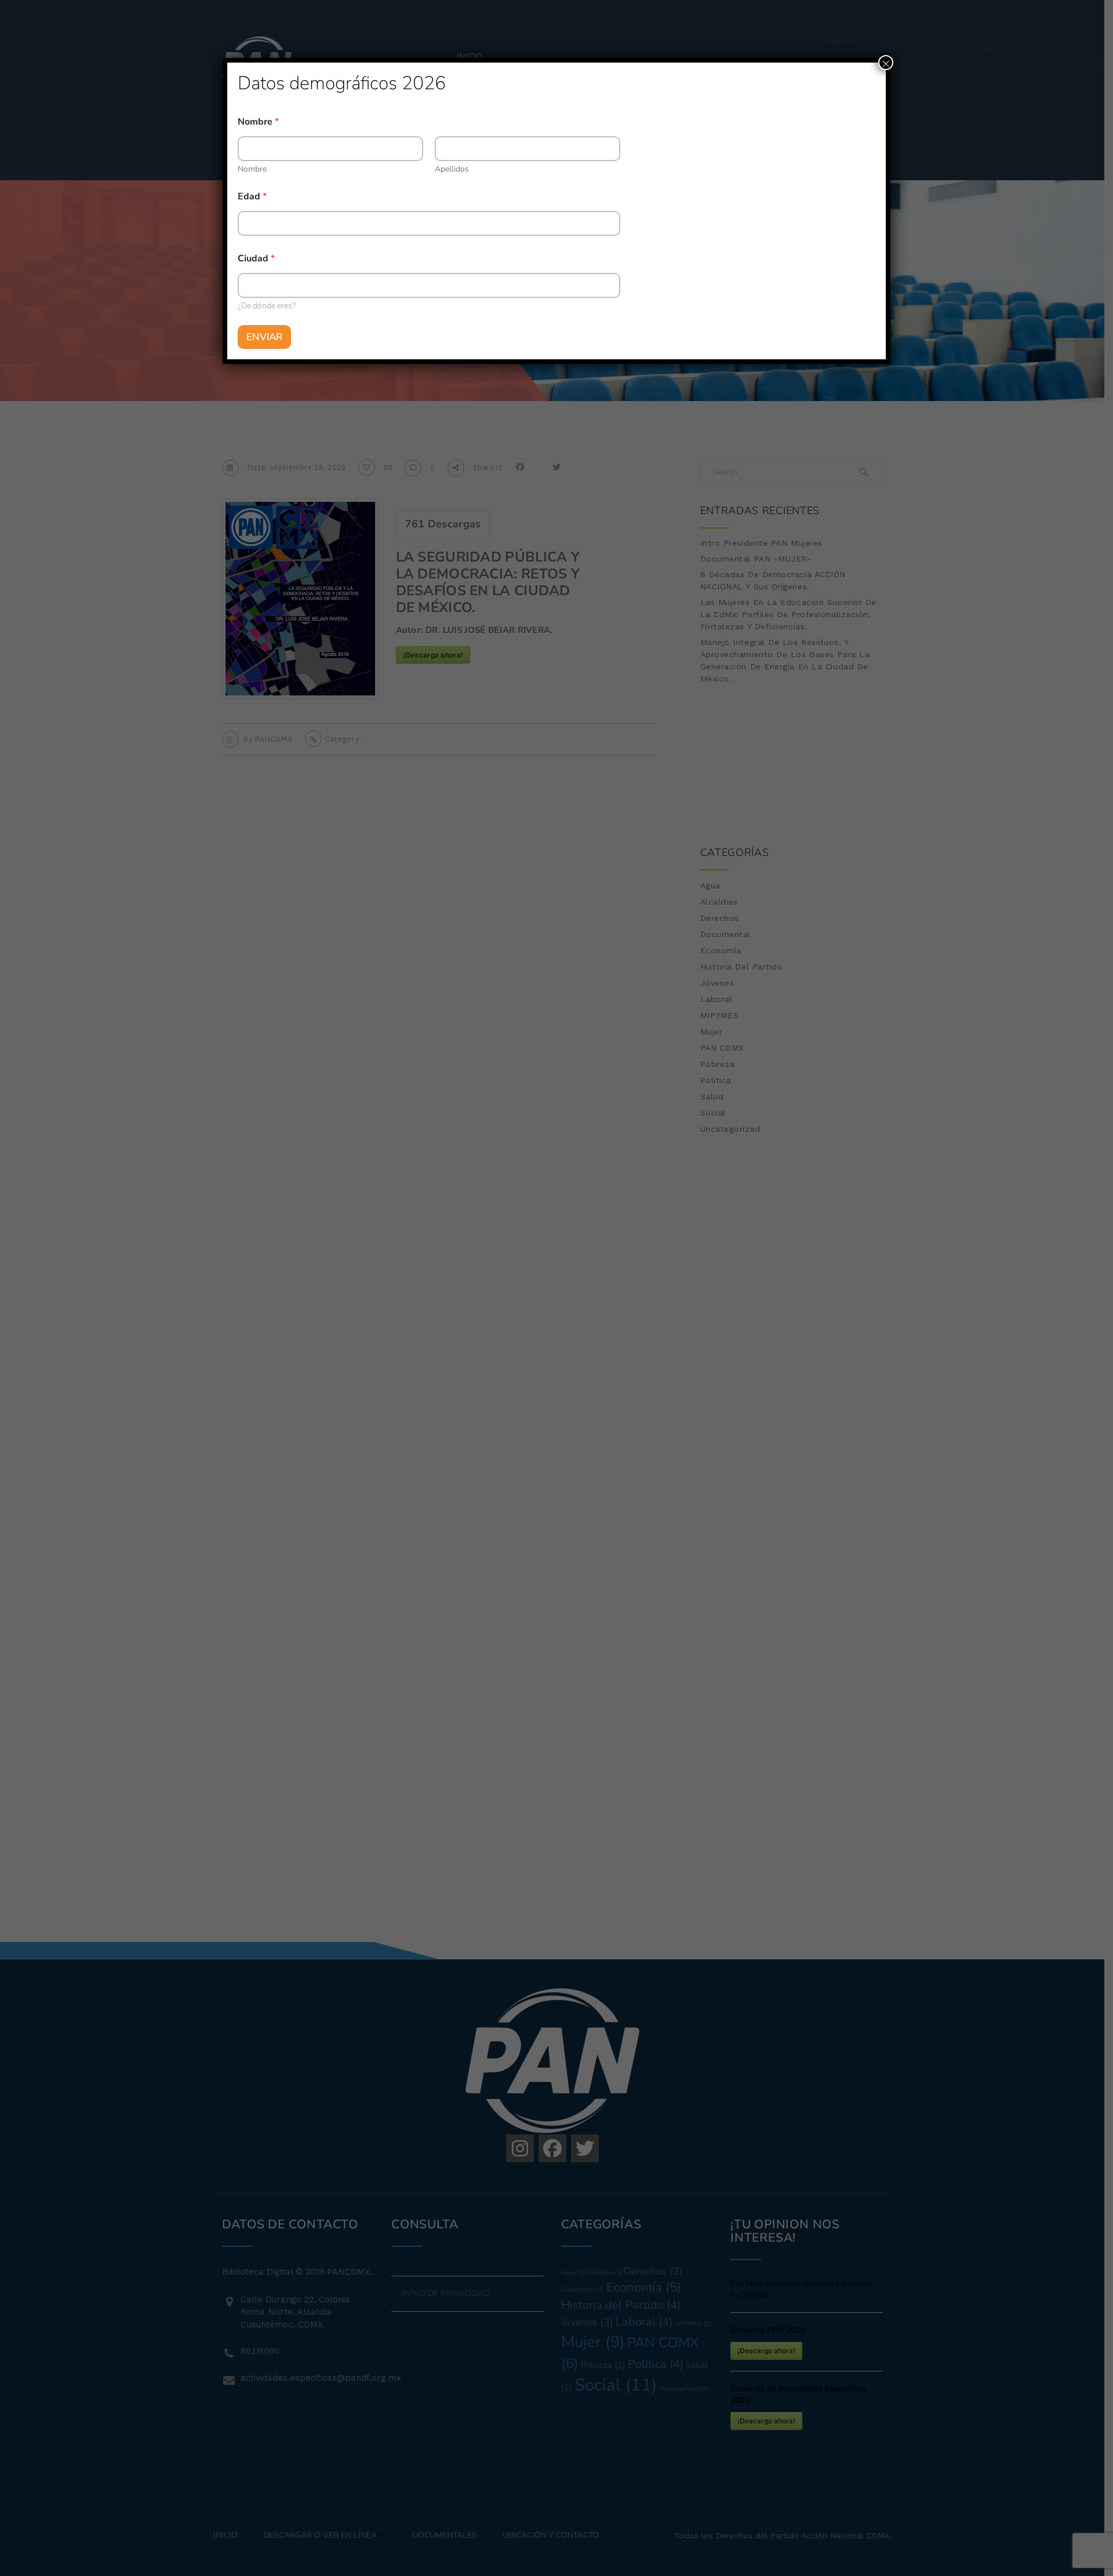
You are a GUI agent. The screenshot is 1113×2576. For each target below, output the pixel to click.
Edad (252, 197)
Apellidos (452, 169)
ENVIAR (264, 337)
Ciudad (256, 259)
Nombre (252, 169)
